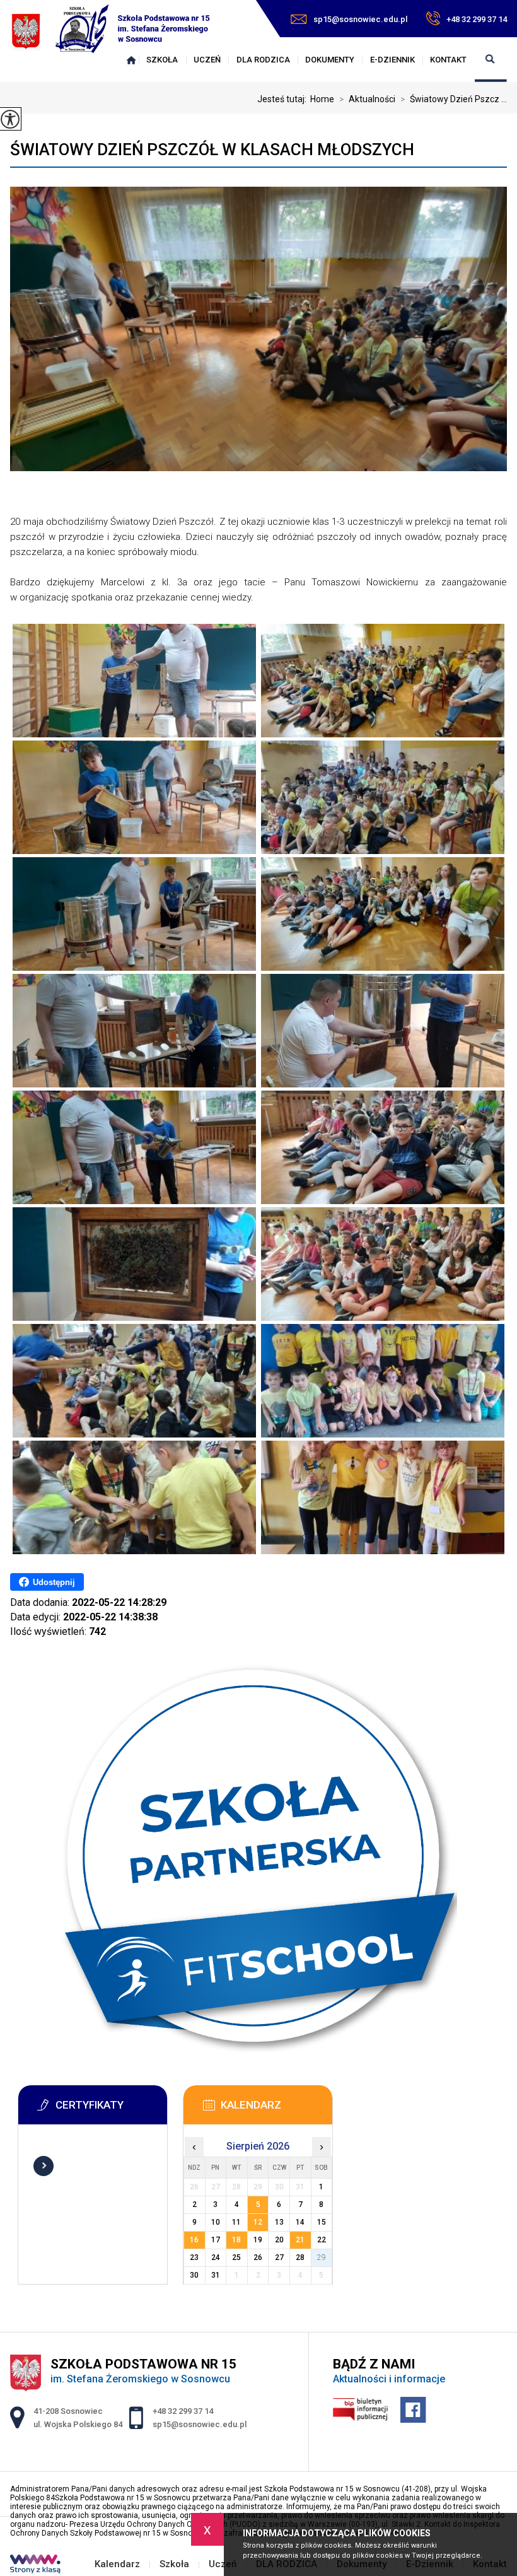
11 (236, 2222)
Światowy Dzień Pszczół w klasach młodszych (212, 149)
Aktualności (367, 99)
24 (216, 2257)
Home (322, 99)
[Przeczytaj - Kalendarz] (277, 2109)
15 (322, 2222)
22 (322, 2240)
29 (322, 2257)
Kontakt (448, 60)
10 (216, 2222)
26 (258, 2257)
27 (279, 2257)
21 (300, 2240)
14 (300, 2222)
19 (258, 2240)
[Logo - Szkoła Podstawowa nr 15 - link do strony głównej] (111, 31)
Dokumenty (330, 60)
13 (279, 2222)
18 (236, 2240)
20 (279, 2240)
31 (216, 2275)
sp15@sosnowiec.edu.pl (360, 19)
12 (258, 2222)
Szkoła (162, 60)
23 (194, 2257)
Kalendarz (131, 60)
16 (194, 2240)
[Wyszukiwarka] (491, 60)
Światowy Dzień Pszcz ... (454, 99)
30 (194, 2275)
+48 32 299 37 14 (477, 19)
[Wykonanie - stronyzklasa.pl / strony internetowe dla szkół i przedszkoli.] (35, 2565)
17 (216, 2240)
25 (236, 2257)
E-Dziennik (392, 60)
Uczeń (207, 60)
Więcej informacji (44, 2166)
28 (300, 2257)
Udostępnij (54, 1582)
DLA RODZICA (263, 60)
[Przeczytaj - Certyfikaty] (112, 2109)
